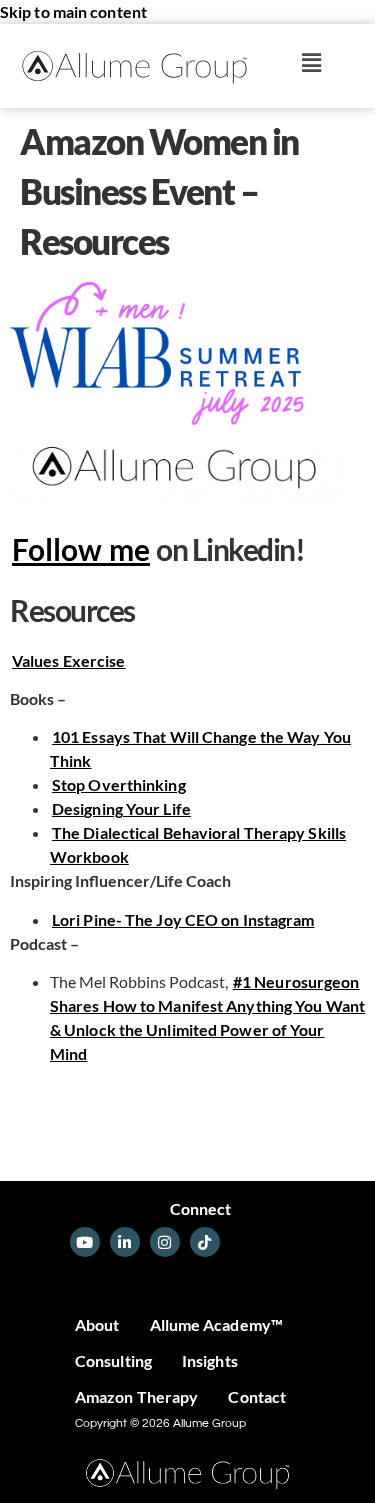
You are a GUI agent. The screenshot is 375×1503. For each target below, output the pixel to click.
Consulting (113, 1360)
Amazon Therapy (136, 1396)
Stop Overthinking (119, 784)
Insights (210, 1360)
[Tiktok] (205, 1242)
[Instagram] (165, 1242)
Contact (257, 1396)
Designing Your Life (121, 808)
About (97, 1324)
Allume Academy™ (217, 1324)
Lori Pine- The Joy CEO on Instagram (183, 919)
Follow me (81, 549)
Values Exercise (69, 660)
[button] (312, 62)
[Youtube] (85, 1242)
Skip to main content (73, 11)
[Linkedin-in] (125, 1242)
